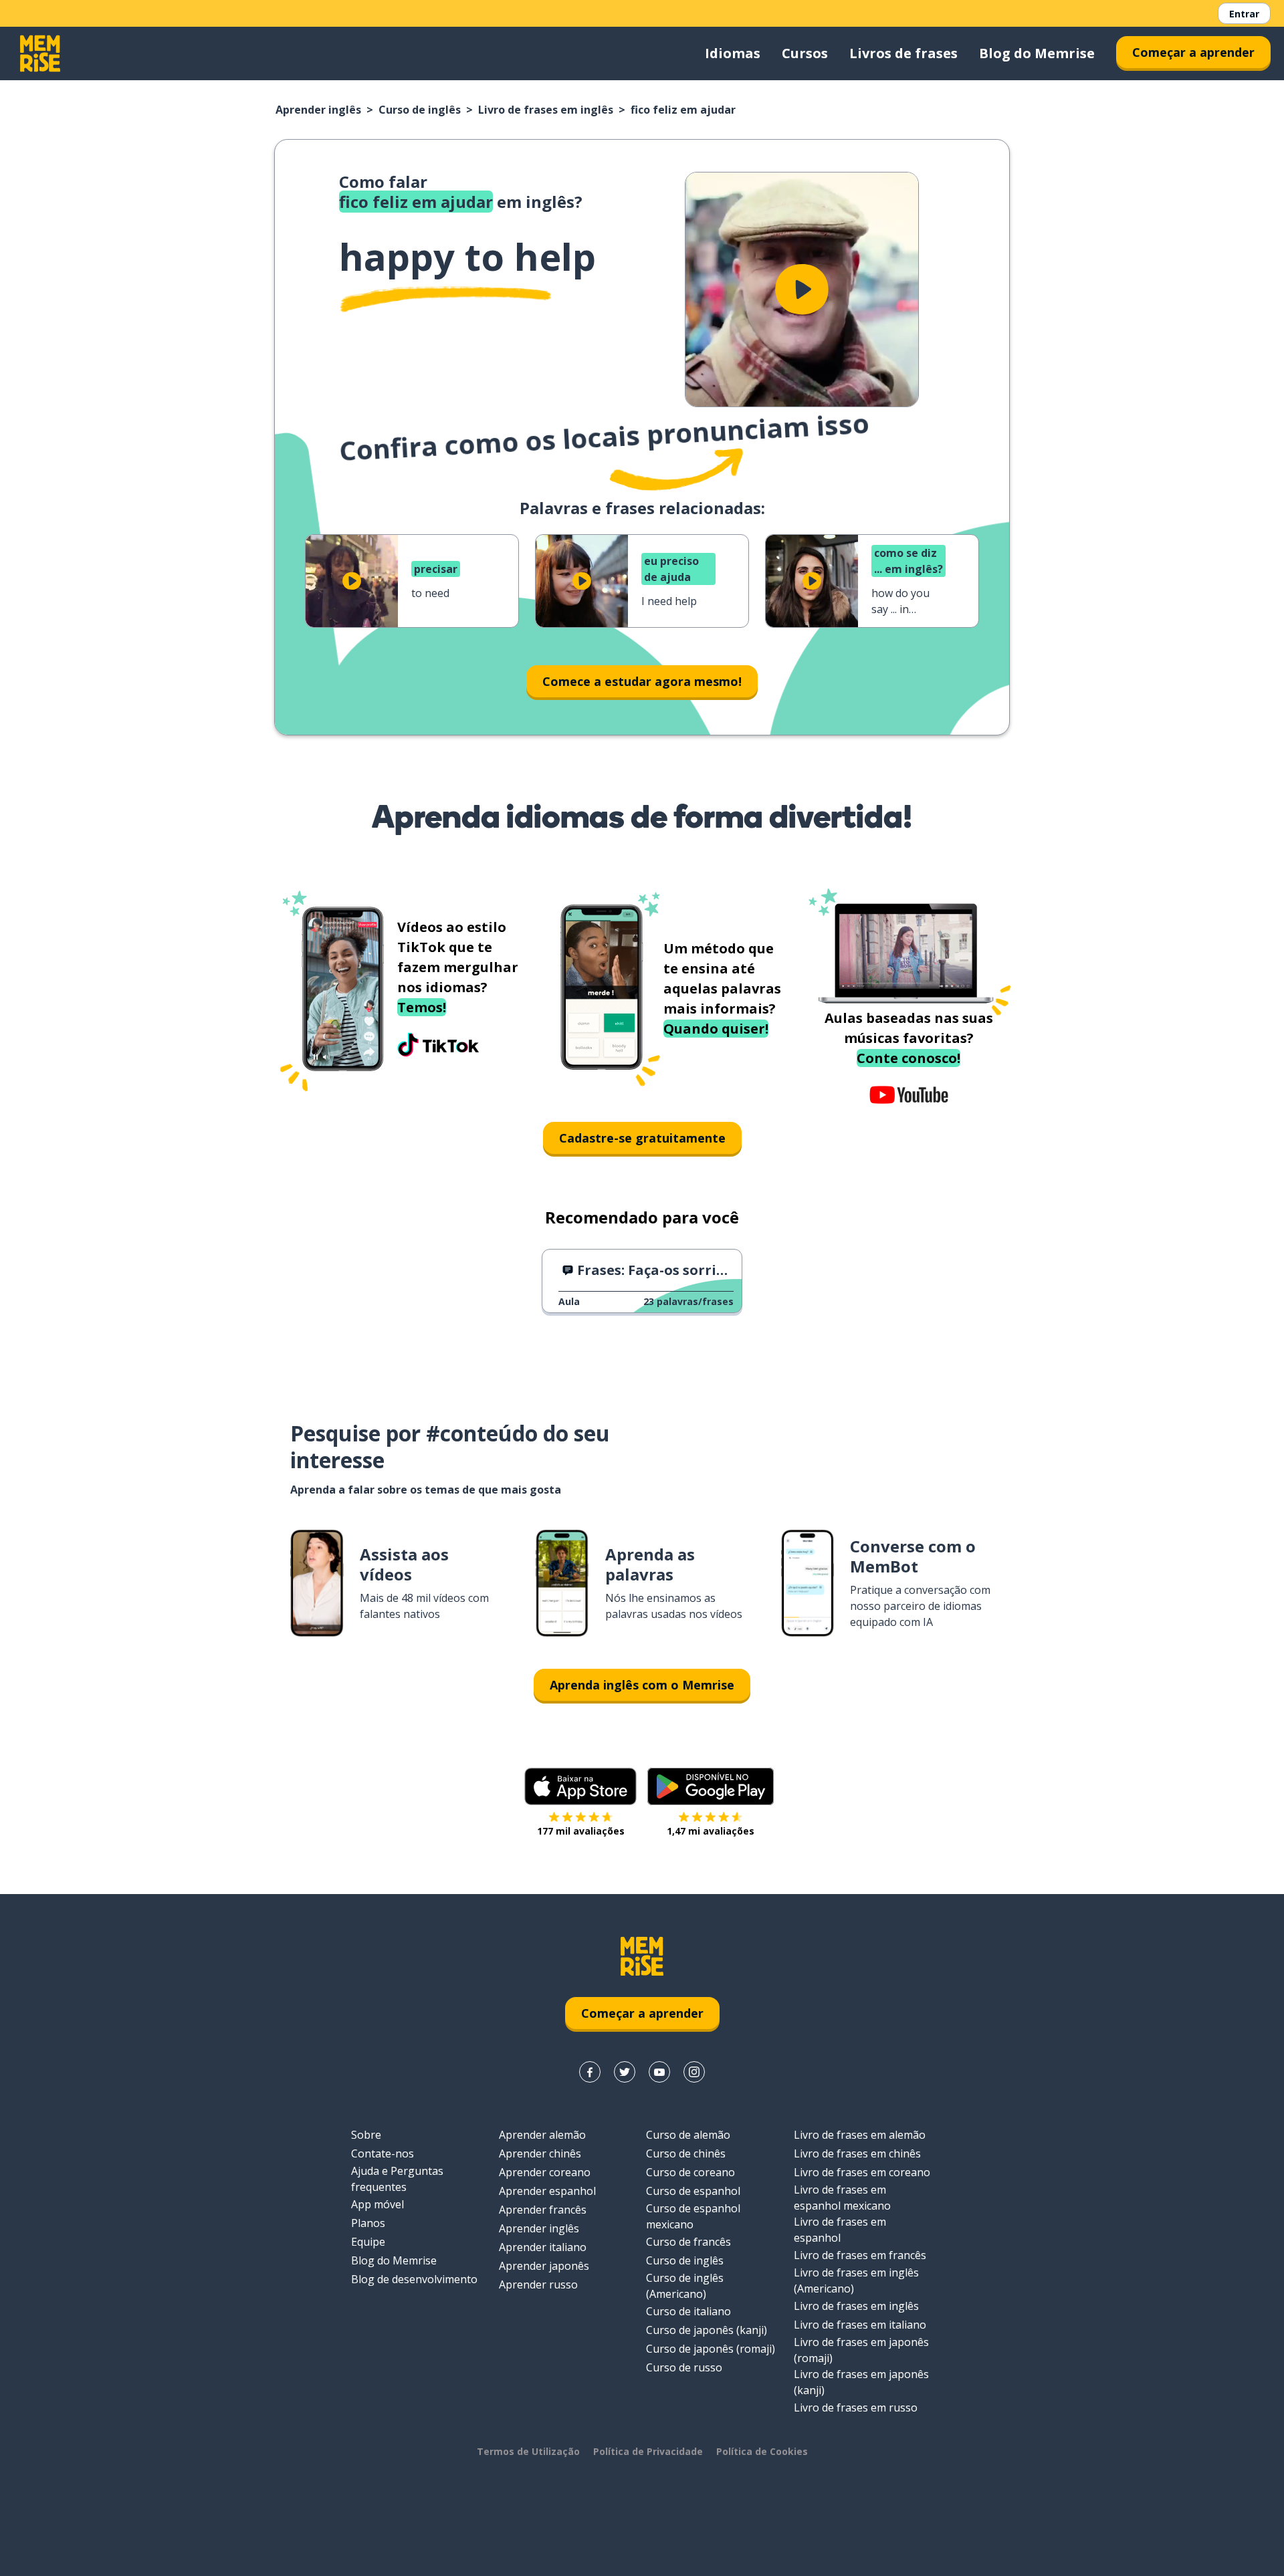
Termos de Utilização (528, 2451)
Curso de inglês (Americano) (685, 2286)
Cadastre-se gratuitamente (642, 1138)
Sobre (366, 2135)
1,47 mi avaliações (711, 1831)
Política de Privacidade (648, 2451)
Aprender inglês (318, 110)
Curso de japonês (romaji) (711, 2349)
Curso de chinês (686, 2153)
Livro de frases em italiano (860, 2325)
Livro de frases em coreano (862, 2172)
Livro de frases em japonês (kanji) (861, 2382)
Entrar (1244, 14)
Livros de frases (903, 53)
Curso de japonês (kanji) (707, 2330)
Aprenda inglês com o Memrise (642, 1685)
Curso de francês (688, 2242)
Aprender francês (543, 2210)
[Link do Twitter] (625, 2072)
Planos (368, 2223)
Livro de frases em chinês (857, 2153)
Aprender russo (538, 2285)
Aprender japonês (544, 2266)
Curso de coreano (690, 2172)
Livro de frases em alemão (860, 2135)
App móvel (378, 2204)
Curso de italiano (688, 2311)
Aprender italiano (543, 2247)
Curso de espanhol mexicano (693, 2216)
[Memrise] (40, 53)
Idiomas (733, 53)
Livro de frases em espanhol (840, 2230)
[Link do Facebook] (590, 2072)
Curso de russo (684, 2367)
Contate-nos (383, 2153)
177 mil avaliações (581, 1831)
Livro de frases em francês (860, 2255)
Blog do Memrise (1037, 53)
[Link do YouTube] (659, 2072)
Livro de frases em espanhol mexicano (842, 2198)
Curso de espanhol (693, 2191)
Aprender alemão (542, 2135)
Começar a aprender (1193, 52)
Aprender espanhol (547, 2191)
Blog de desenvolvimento (414, 2279)
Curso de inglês (420, 110)
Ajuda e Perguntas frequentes (397, 2179)
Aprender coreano (545, 2172)
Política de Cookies (762, 2451)
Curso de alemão (688, 2135)
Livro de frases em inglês (546, 110)
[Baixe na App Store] (580, 1786)
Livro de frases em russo (856, 2408)
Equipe (368, 2242)
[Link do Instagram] (694, 2072)
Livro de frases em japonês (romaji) (861, 2350)
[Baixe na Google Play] (711, 1786)
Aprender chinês (540, 2153)
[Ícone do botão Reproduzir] (802, 289)
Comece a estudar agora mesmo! (642, 681)
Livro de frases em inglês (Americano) (856, 2280)
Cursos (805, 53)
